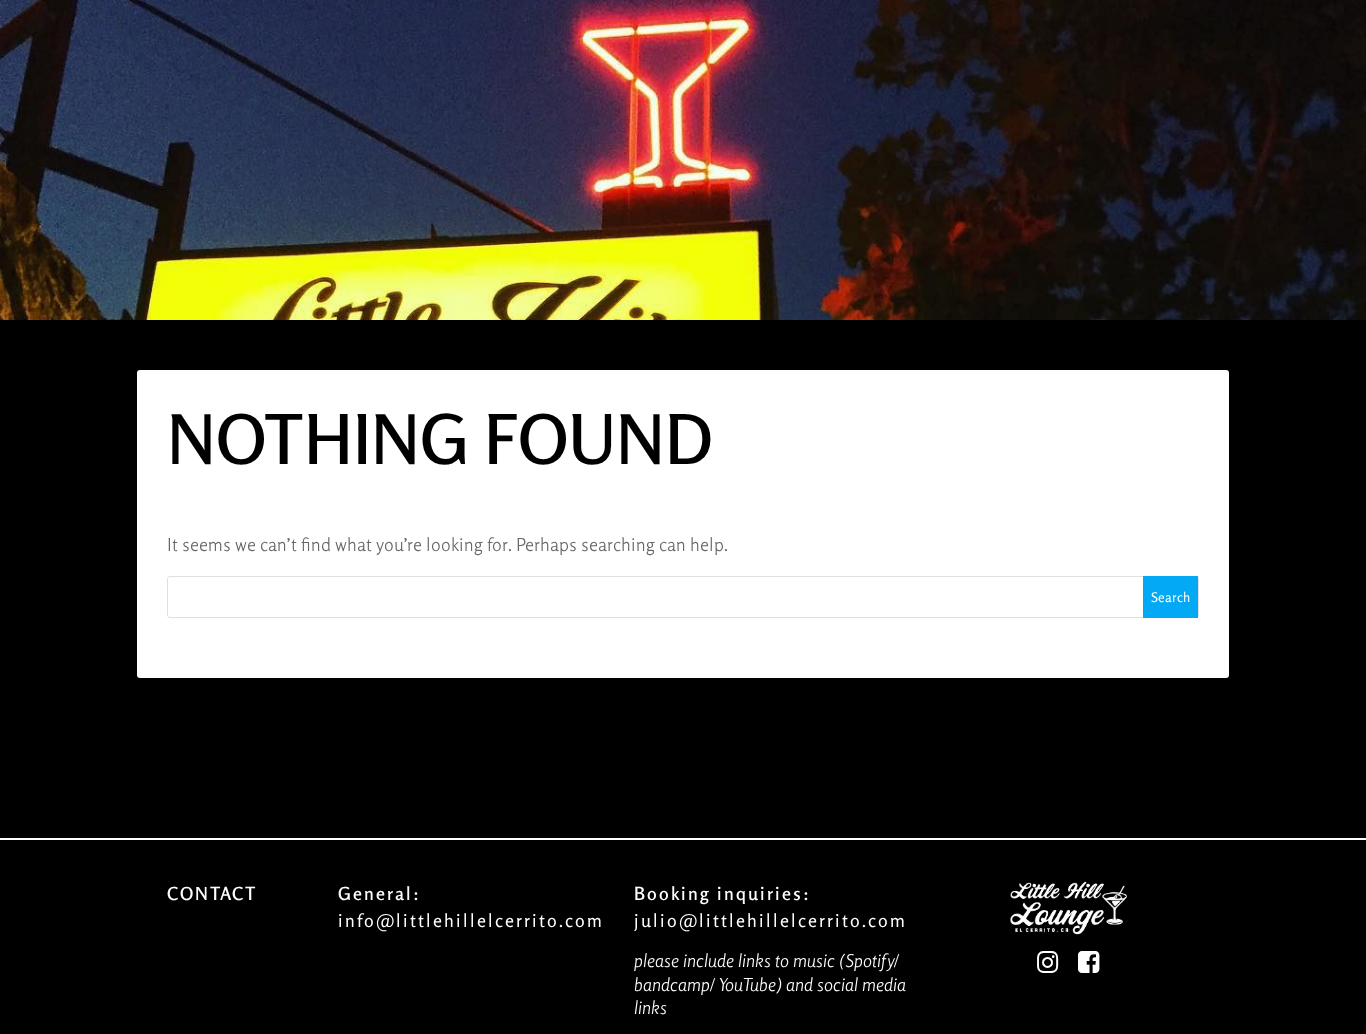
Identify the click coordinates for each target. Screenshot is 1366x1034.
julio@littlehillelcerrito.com (770, 920)
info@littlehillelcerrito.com (471, 920)
